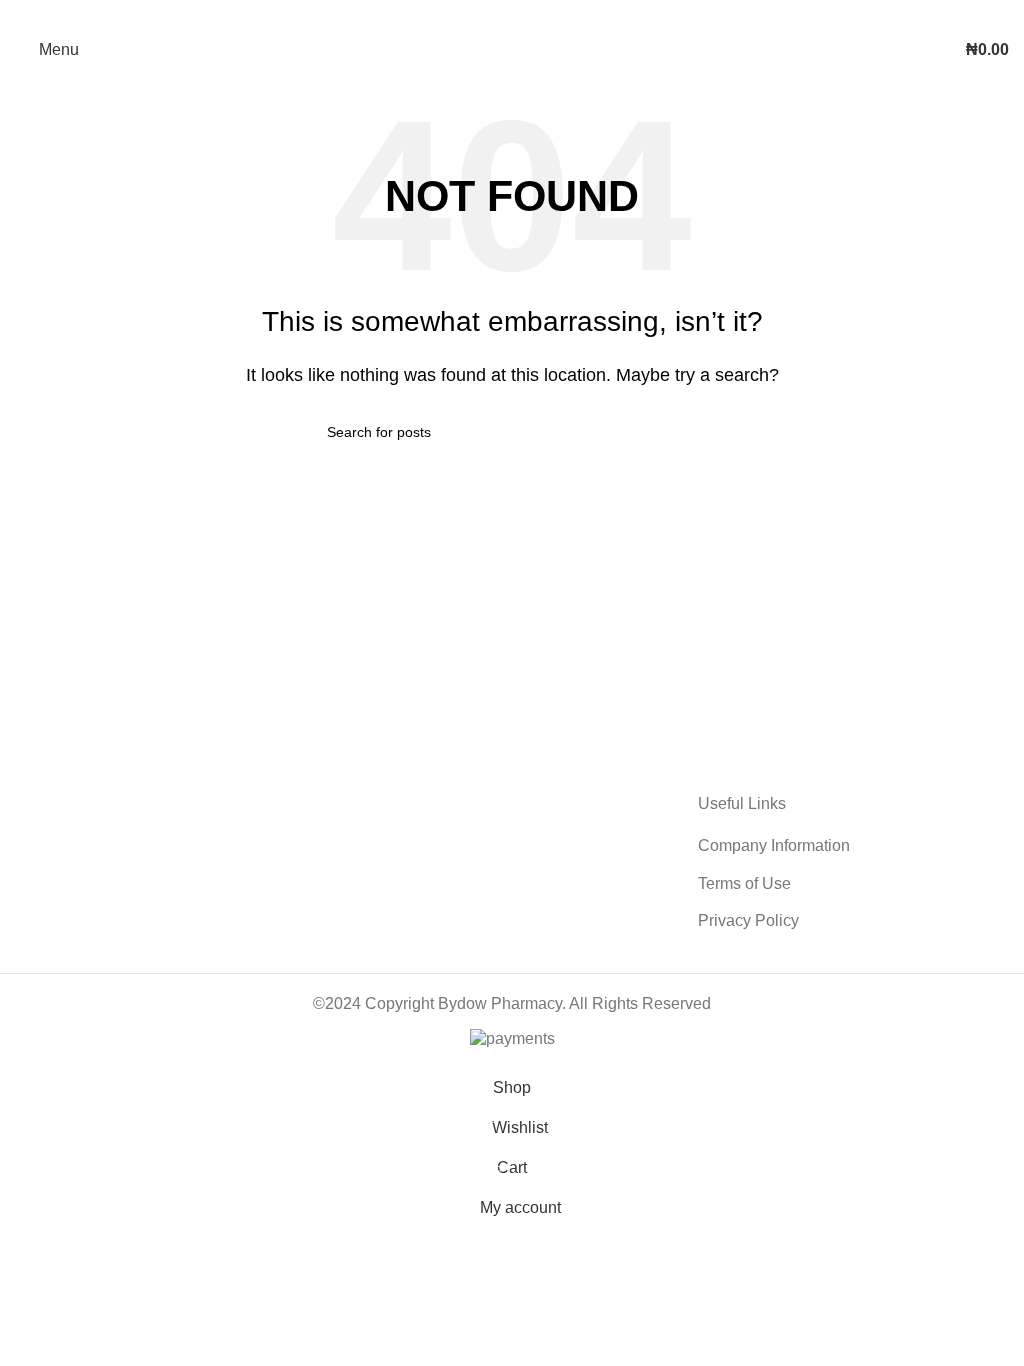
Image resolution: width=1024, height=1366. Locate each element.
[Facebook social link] (460, 15)
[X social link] (486, 15)
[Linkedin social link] (538, 15)
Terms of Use (744, 883)
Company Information (774, 845)
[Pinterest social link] (512, 15)
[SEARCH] (689, 432)
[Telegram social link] (564, 15)
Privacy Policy (748, 920)
